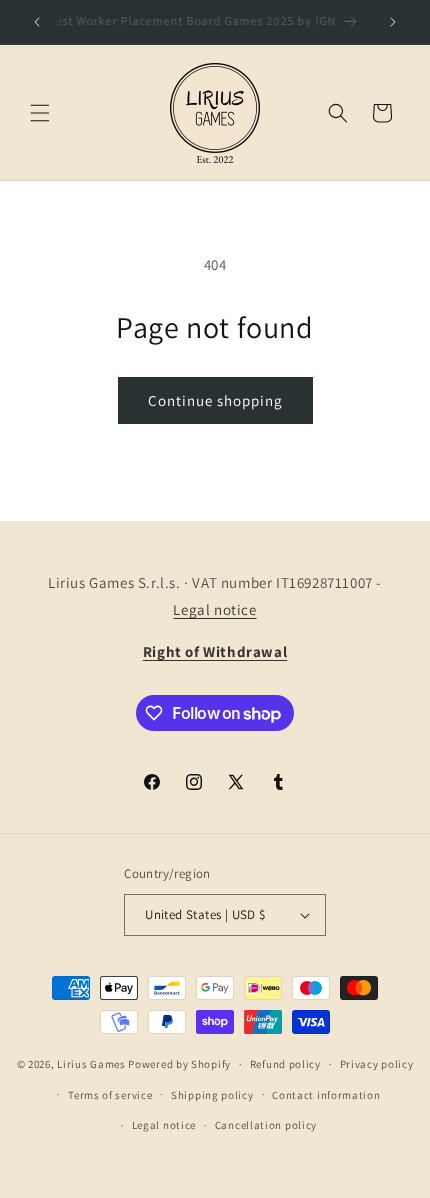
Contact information (326, 1095)
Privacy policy (377, 1064)
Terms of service (110, 1095)
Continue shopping (215, 400)
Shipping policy (212, 1095)
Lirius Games (91, 1064)
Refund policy (285, 1064)
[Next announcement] (393, 22)
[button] (40, 113)
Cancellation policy (266, 1125)
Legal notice (214, 609)
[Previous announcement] (37, 22)
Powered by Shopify (179, 1064)
